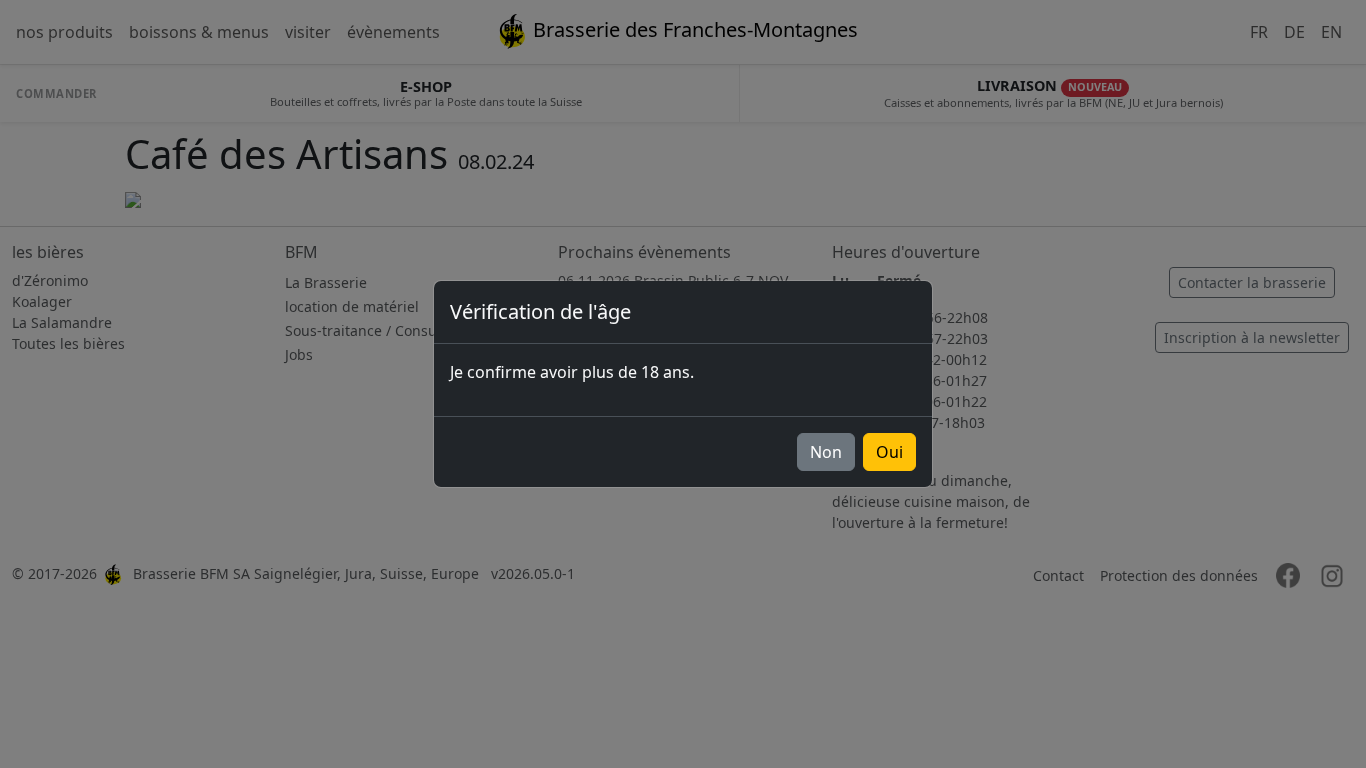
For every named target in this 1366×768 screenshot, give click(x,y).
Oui (889, 452)
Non (826, 452)
